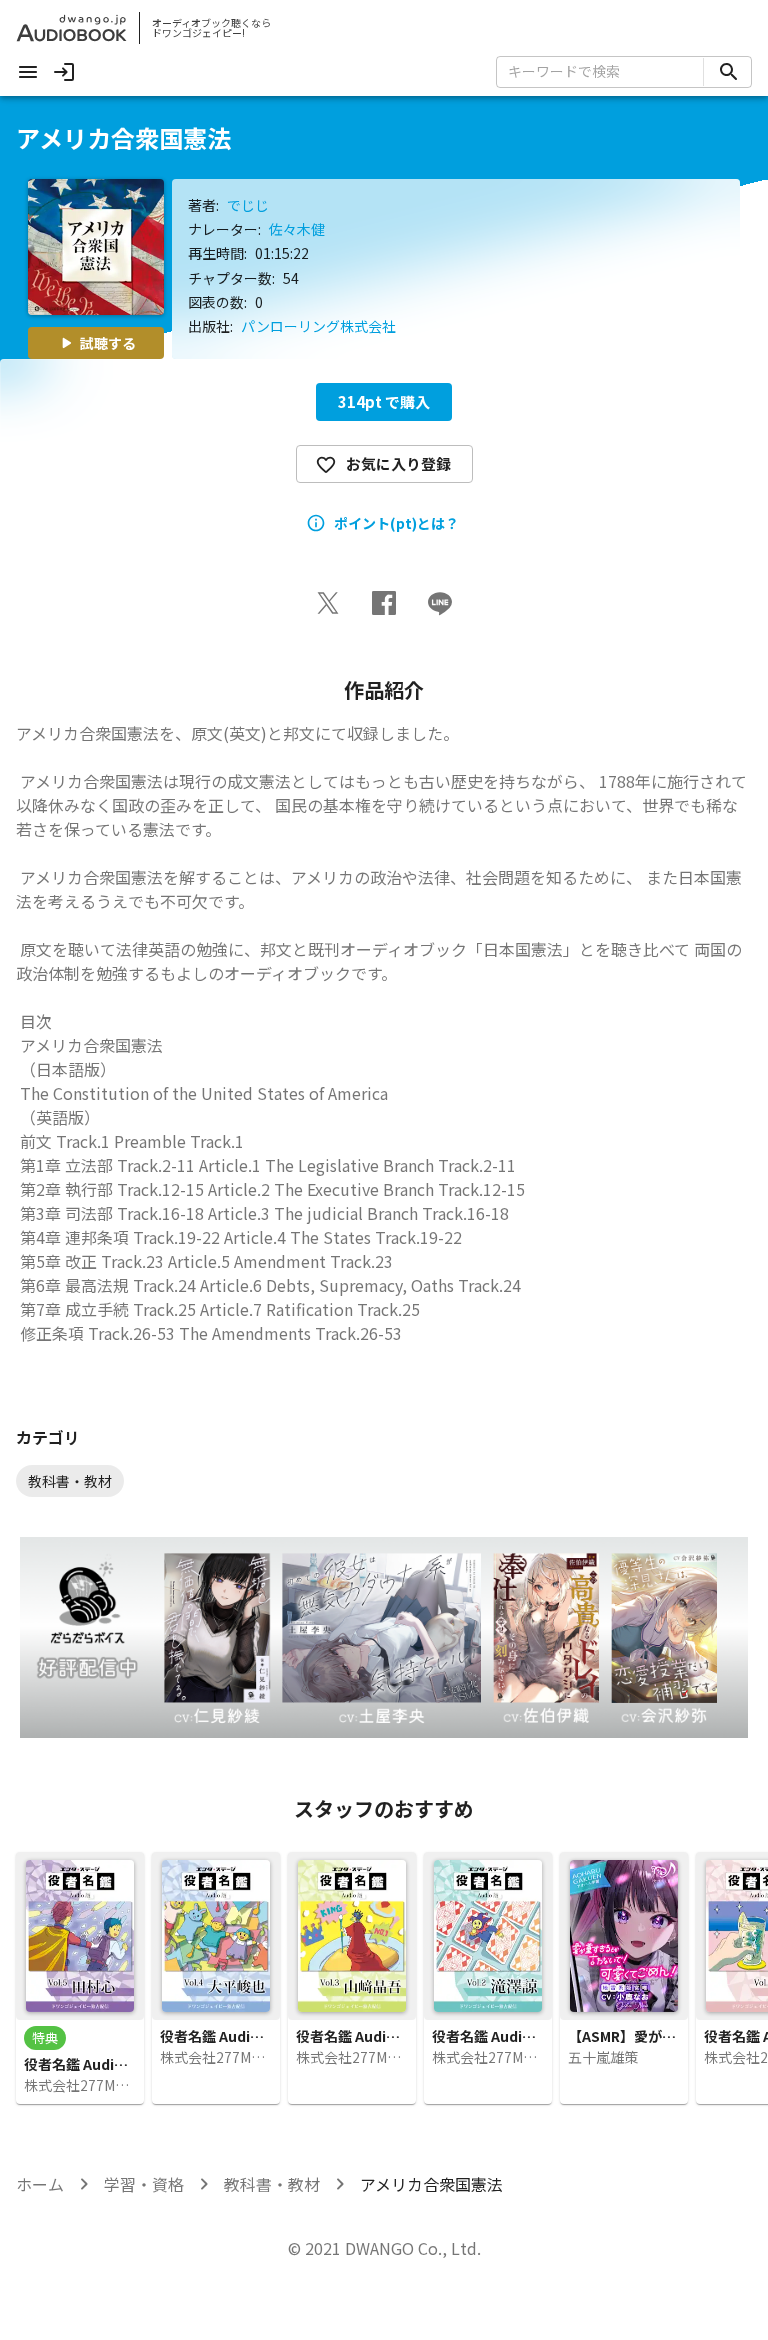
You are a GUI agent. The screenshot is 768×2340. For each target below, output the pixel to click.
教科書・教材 (272, 2184)
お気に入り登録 (398, 463)
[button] (328, 603)
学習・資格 (144, 2184)
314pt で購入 (384, 401)
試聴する (108, 343)
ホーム (40, 2184)
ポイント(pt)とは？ (396, 523)
